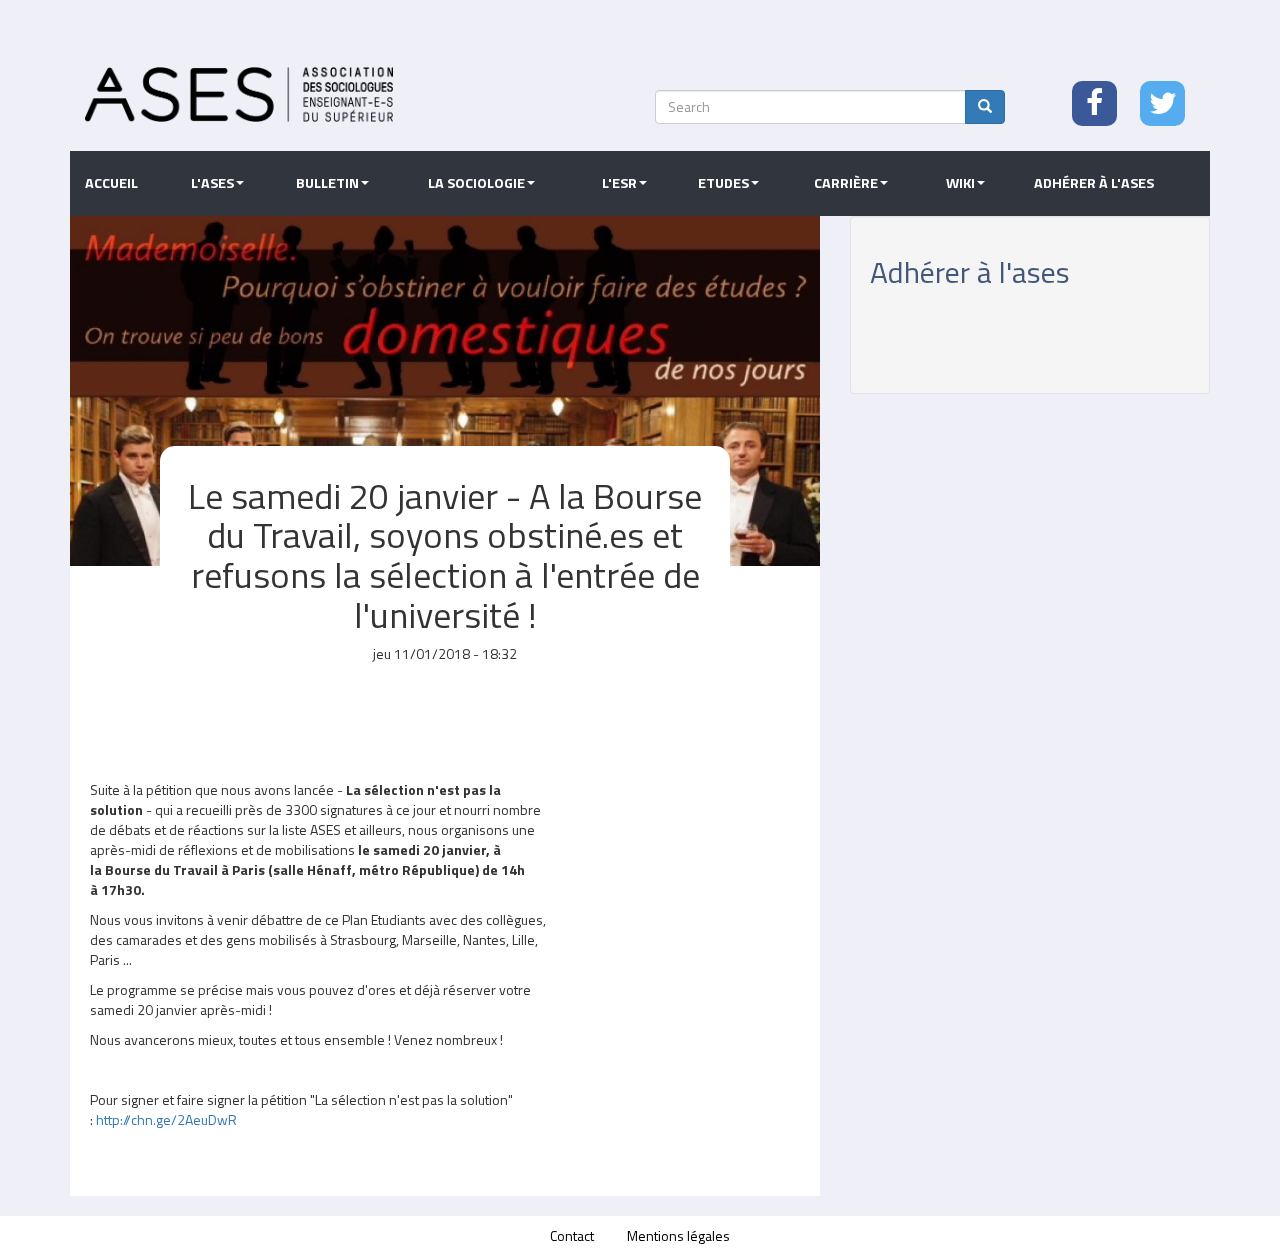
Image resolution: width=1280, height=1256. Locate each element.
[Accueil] (239, 94)
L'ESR (619, 183)
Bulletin (327, 183)
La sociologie (476, 183)
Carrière (846, 183)
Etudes (723, 183)
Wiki (960, 183)
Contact (572, 1235)
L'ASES (212, 183)
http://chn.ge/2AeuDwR (166, 1119)
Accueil (111, 183)
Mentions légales (678, 1235)
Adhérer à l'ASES (1094, 183)
